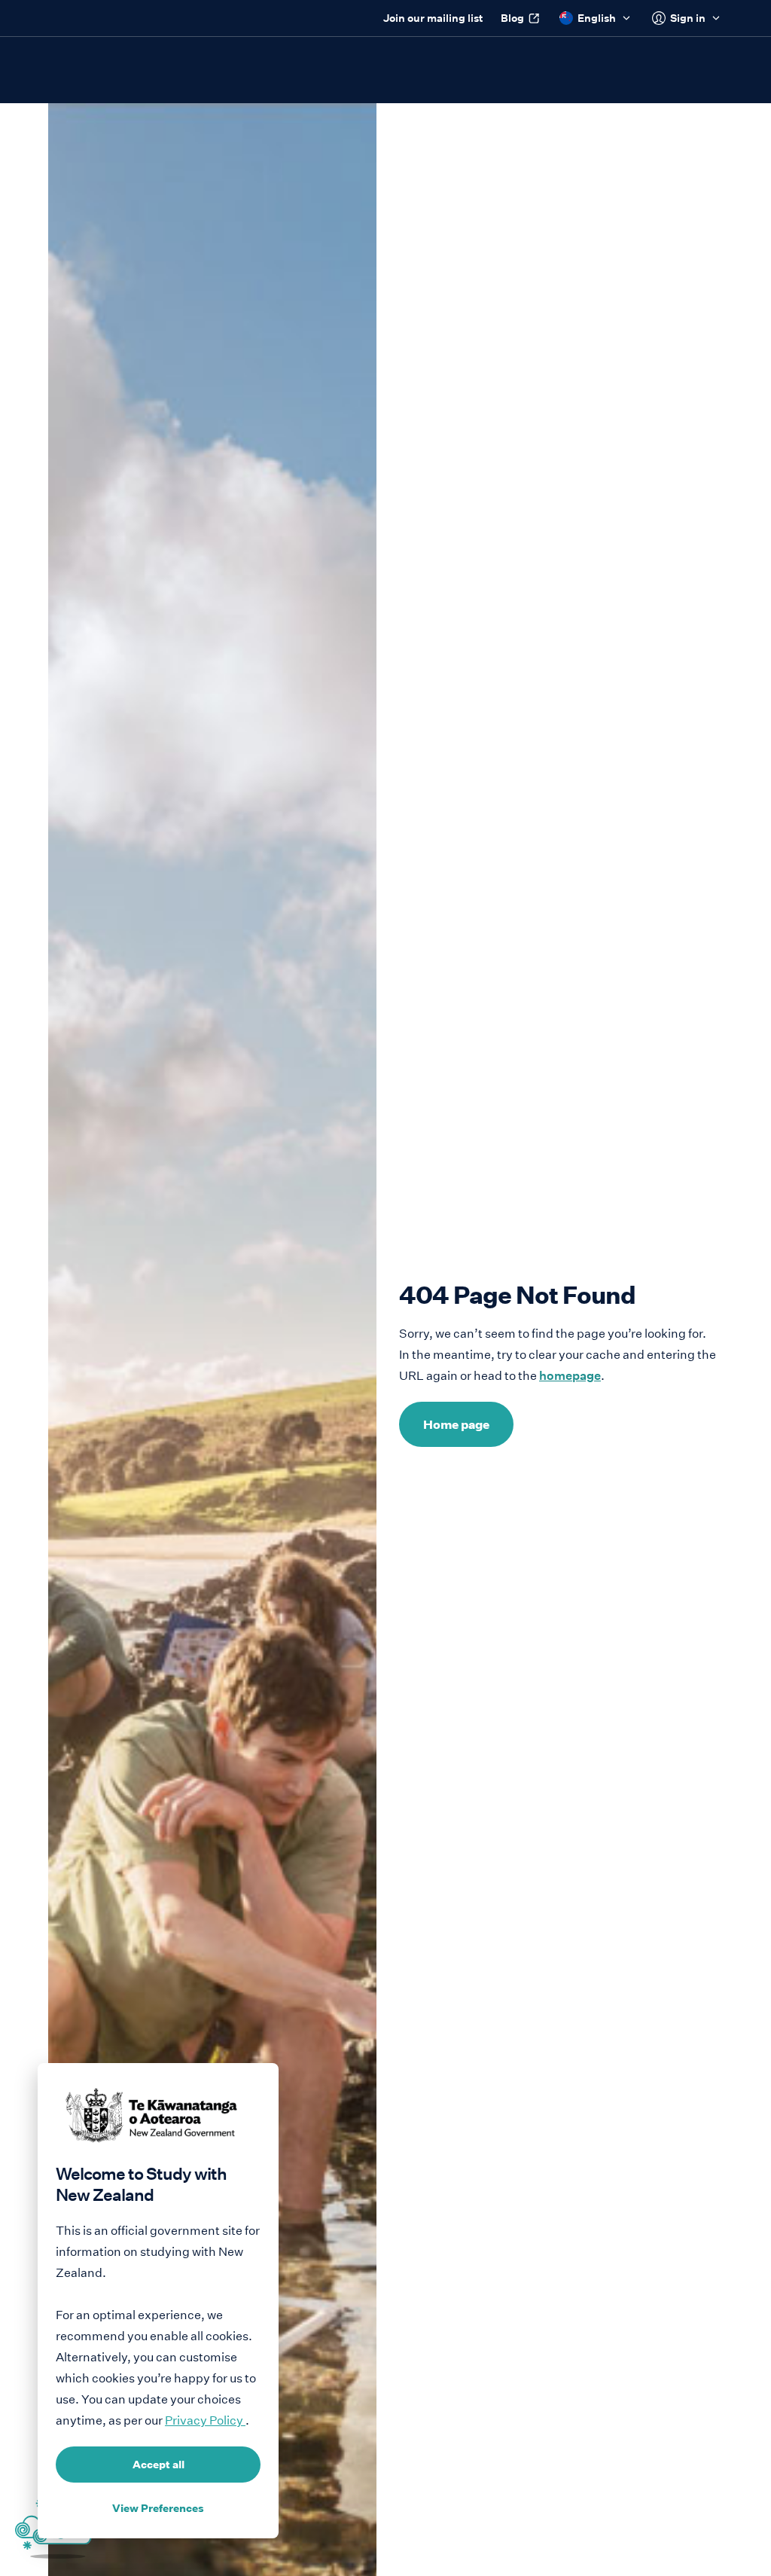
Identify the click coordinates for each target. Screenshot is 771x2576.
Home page (456, 1424)
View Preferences (158, 2508)
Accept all (158, 2465)
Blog (512, 18)
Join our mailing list (433, 18)
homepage (570, 1376)
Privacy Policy (205, 2420)
